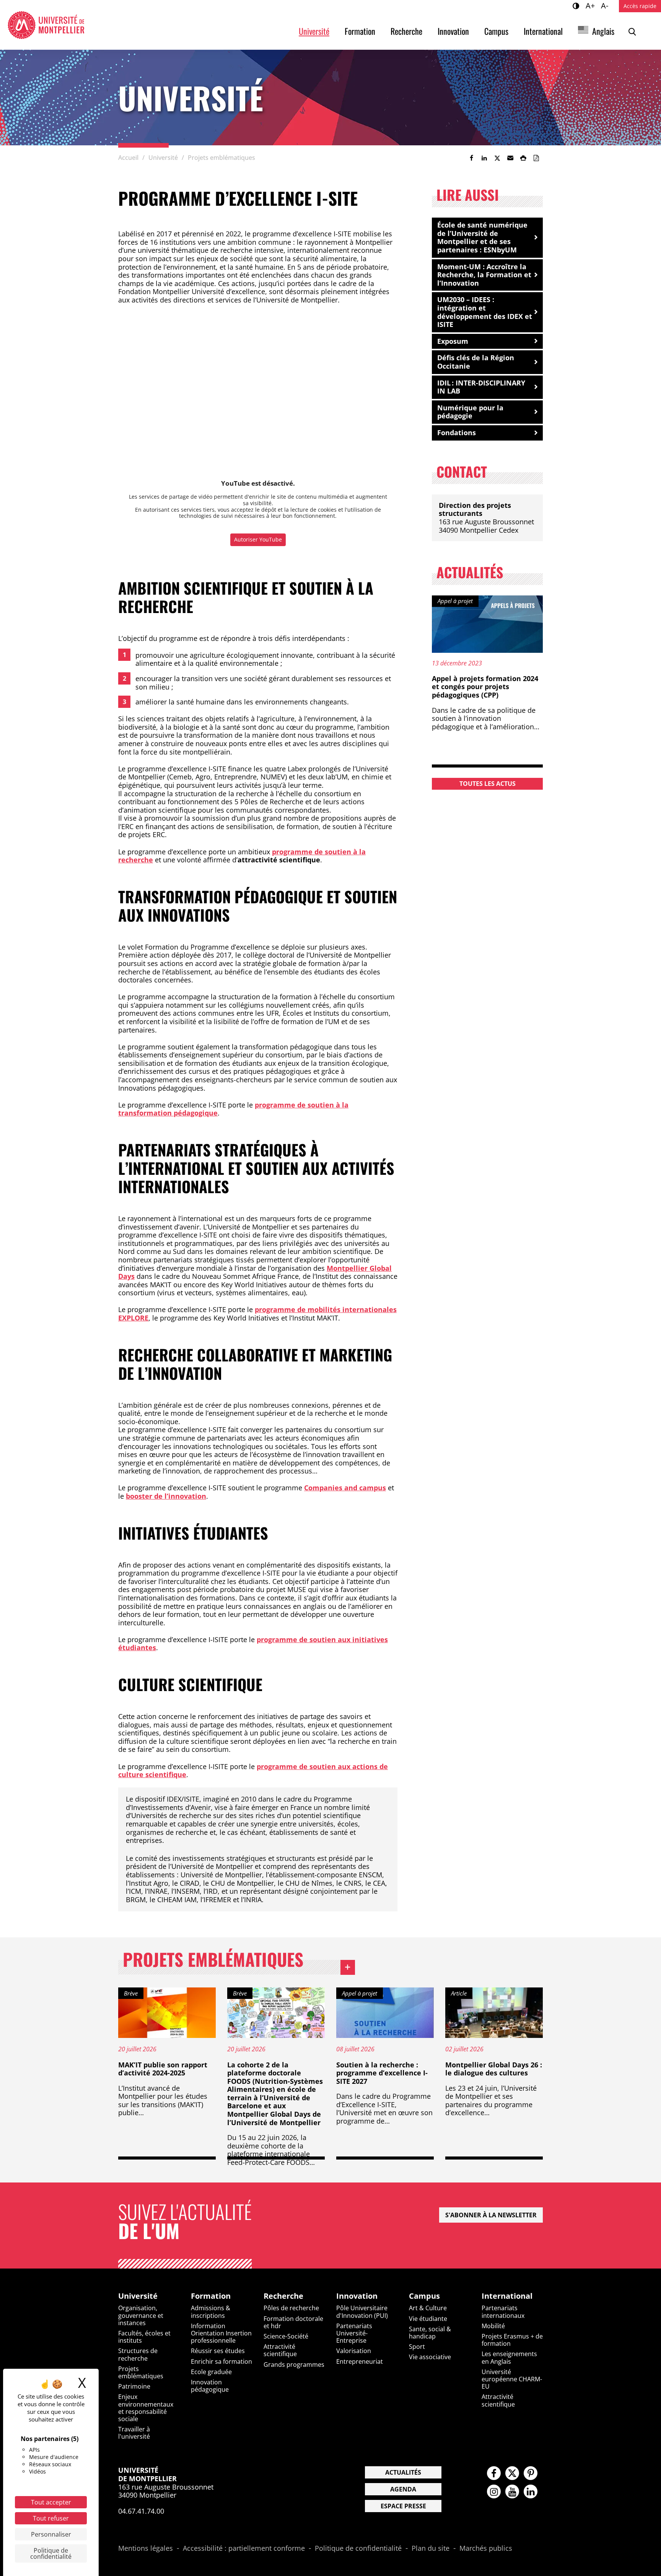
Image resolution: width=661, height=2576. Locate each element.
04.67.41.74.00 (141, 2511)
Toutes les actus (488, 784)
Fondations (457, 433)
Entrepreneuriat (360, 2361)
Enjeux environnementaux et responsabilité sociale (146, 2408)
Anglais (603, 31)
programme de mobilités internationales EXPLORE (257, 1314)
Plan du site (431, 2548)
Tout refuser (51, 2518)
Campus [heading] (424, 2296)
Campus (496, 31)
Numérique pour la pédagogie (470, 412)
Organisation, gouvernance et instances (141, 2315)
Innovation (453, 31)
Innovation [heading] (357, 2296)
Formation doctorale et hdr (293, 2322)
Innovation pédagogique (210, 2386)
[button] (510, 158)
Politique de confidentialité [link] (51, 2553)
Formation (360, 31)
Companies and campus (345, 1488)
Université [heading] (138, 2296)
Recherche (406, 31)
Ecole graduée (211, 2372)
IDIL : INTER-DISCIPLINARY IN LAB (481, 387)
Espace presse (403, 2506)
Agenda (403, 2489)
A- (606, 5)
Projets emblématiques (239, 1961)
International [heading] (507, 2296)
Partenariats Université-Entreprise (354, 2333)
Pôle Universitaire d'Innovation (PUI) (362, 2312)
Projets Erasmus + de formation (512, 2340)
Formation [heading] (211, 2296)
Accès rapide (640, 6)
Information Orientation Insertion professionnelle (221, 2333)
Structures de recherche (138, 2354)
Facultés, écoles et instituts (144, 2337)
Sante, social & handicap (430, 2333)
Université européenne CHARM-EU (512, 2379)
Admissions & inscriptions (211, 2312)
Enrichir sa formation (221, 2361)
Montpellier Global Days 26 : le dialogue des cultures (494, 2069)
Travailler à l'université (134, 2433)
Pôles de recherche (291, 2308)
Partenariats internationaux (503, 2312)
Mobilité (493, 2326)
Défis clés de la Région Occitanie (476, 362)
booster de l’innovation (166, 1496)
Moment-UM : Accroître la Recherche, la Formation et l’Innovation (484, 275)
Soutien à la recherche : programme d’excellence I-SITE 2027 (382, 2073)
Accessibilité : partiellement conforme (244, 2548)
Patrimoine (134, 2386)
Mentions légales (146, 2548)
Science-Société (286, 2336)
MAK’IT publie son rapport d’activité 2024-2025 (163, 2069)
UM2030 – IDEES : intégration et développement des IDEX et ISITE (485, 312)
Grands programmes (294, 2365)
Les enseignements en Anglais (509, 2357)
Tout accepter (51, 2502)
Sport (417, 2347)
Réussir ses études (218, 2351)
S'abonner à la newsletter (491, 2215)
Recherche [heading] (283, 2296)
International (543, 31)
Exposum (453, 341)
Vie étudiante (428, 2319)
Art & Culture (428, 2308)
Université (314, 31)
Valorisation (354, 2351)
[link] (471, 158)
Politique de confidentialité (358, 2548)
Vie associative (430, 2357)
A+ (591, 5)
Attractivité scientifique (280, 2350)
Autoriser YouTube (258, 539)
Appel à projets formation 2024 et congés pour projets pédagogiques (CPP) (485, 687)
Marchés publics (486, 2548)
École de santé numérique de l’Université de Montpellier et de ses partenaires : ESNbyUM (482, 237)
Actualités (403, 2472)
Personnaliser (51, 2534)
